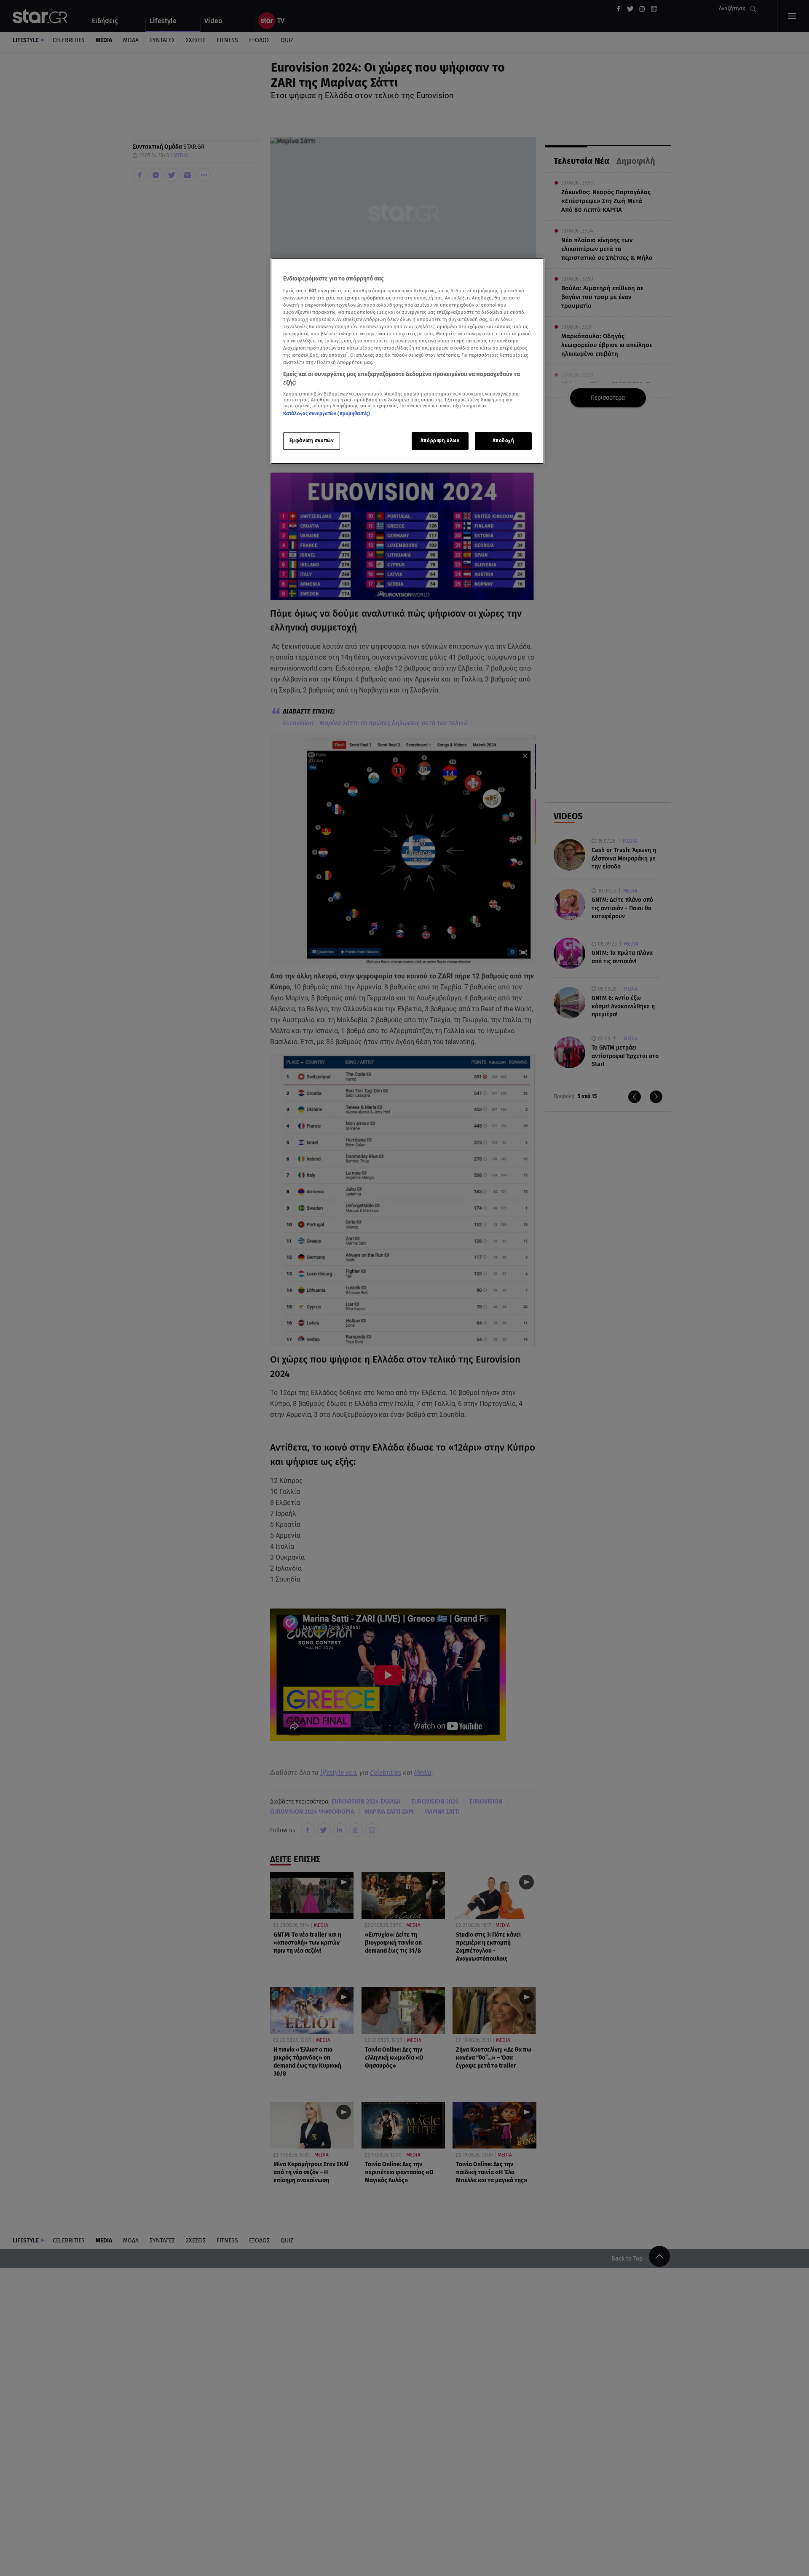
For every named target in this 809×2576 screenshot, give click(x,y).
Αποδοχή (504, 440)
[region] (407, 361)
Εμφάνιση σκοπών (312, 440)
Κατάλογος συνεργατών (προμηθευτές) (327, 414)
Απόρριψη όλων (440, 440)
